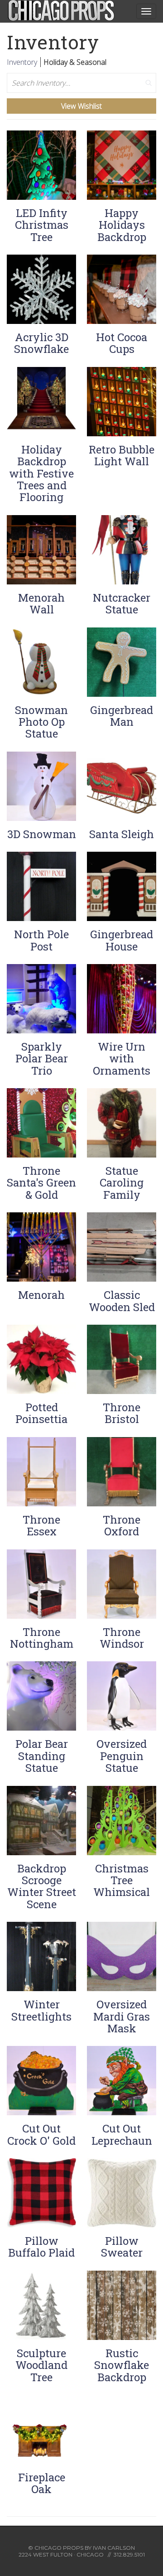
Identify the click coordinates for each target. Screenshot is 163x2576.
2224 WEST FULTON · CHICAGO (61, 2554)
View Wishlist (81, 106)
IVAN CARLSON (114, 2548)
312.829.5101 (129, 2554)
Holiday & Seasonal (75, 62)
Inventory (22, 62)
